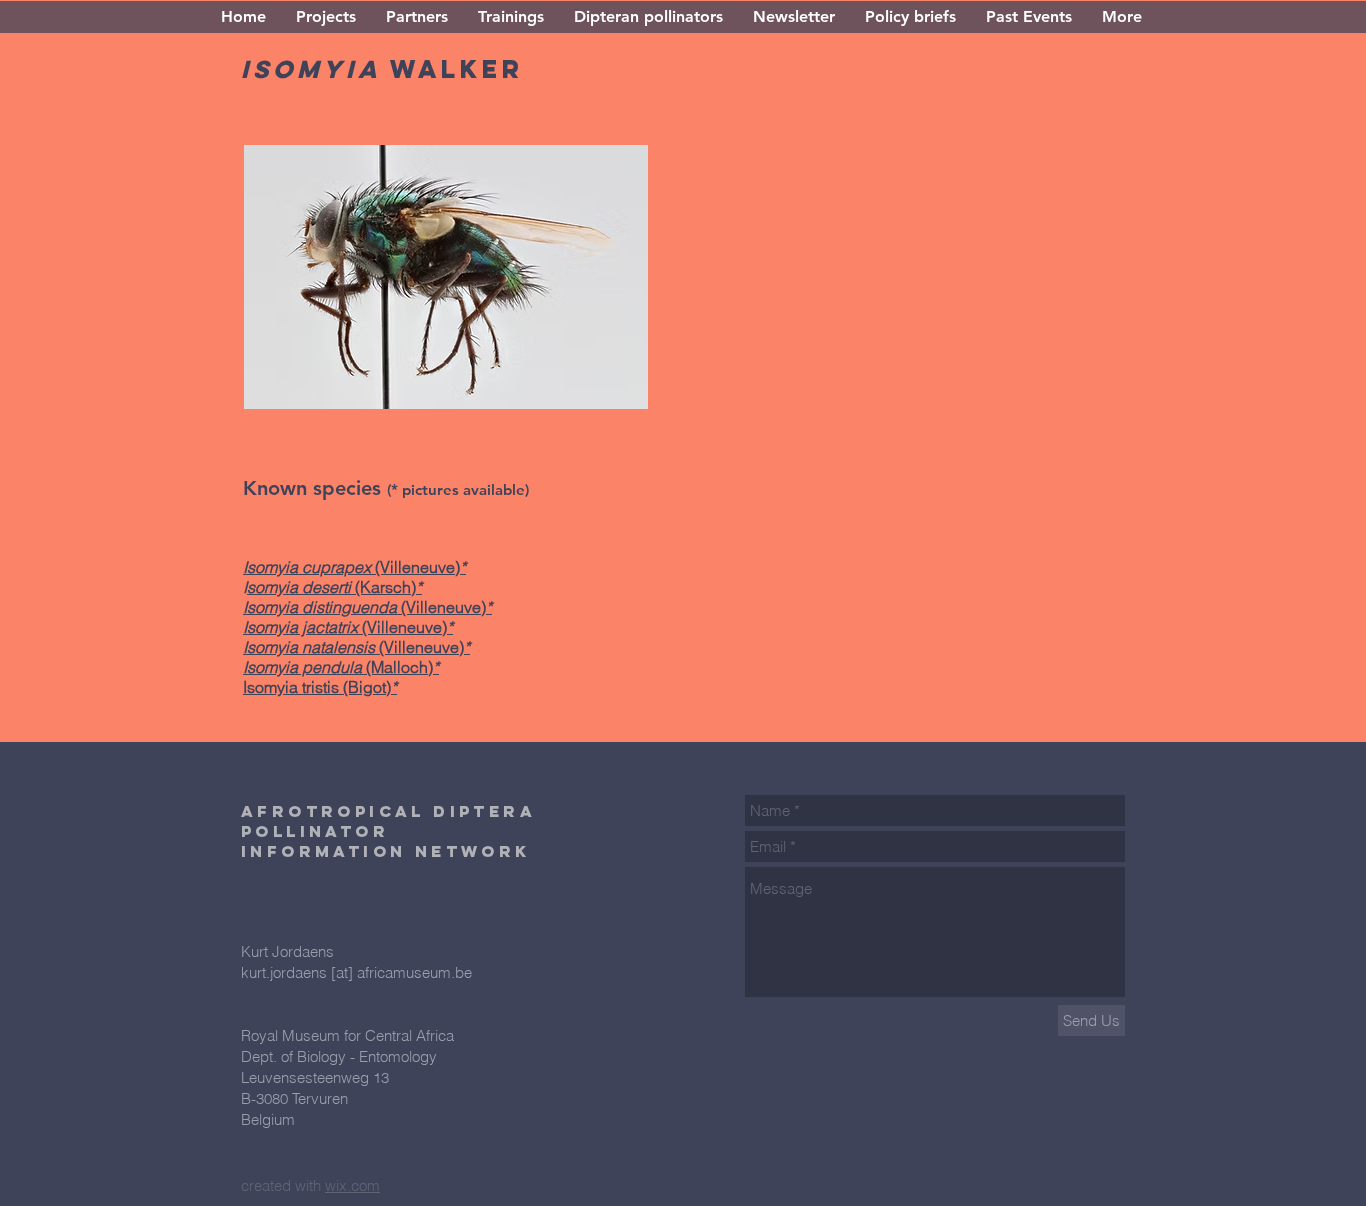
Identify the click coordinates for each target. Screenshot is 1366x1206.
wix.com (352, 1185)
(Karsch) (385, 587)
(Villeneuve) (421, 647)
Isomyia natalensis (311, 647)
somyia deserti (301, 587)
